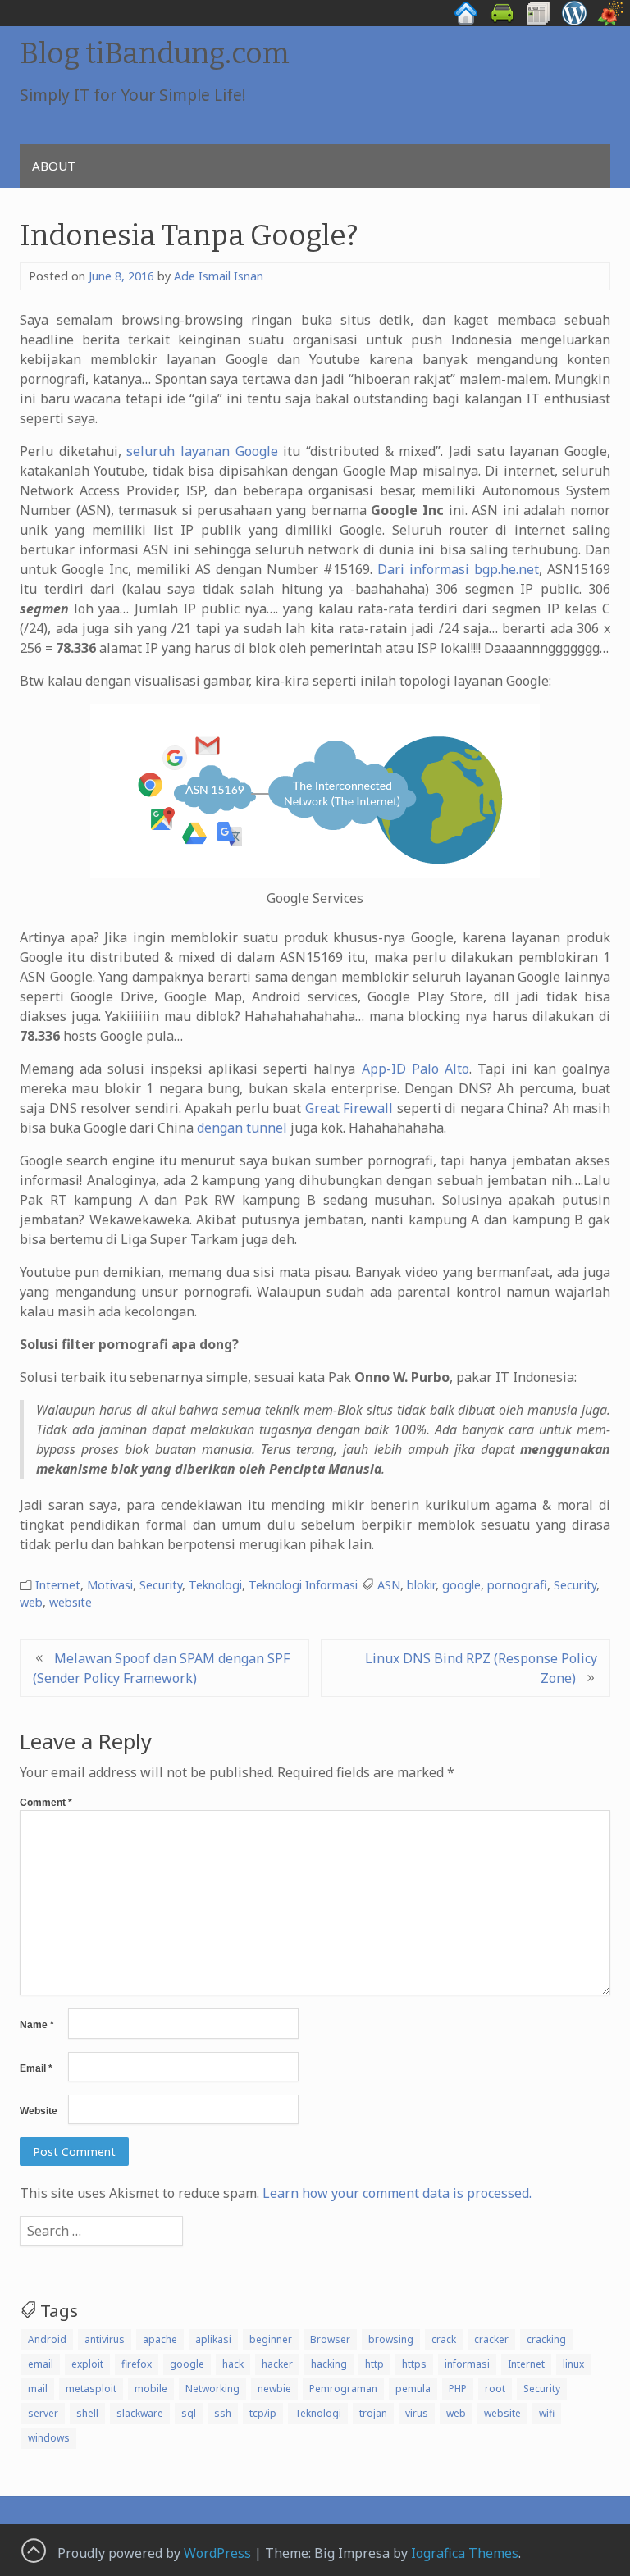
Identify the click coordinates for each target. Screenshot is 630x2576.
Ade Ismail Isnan (219, 276)
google (461, 1585)
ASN (389, 1585)
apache (160, 2339)
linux (573, 2364)
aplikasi (213, 2339)
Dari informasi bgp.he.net (458, 569)
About (54, 166)
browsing (391, 2339)
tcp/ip (263, 2413)
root (495, 2389)
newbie (274, 2389)
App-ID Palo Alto (415, 1069)
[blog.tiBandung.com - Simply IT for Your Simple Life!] (574, 21)
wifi (547, 2413)
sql (189, 2413)
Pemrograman (343, 2389)
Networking (212, 2389)
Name (37, 2025)
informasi (467, 2364)
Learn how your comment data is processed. (397, 2193)
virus (417, 2413)
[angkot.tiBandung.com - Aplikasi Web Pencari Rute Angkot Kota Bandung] (502, 21)
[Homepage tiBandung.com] (466, 21)
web (31, 1602)
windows (49, 2438)
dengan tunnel (242, 1128)
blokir (421, 1585)
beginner (271, 2339)
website (71, 1602)
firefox (137, 2364)
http (374, 2364)
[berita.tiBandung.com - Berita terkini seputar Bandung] (538, 21)
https (414, 2364)
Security (161, 1585)
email (41, 2364)
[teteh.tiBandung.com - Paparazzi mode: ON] (610, 21)
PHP (458, 2389)
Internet (58, 1585)
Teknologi (215, 1585)
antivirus (105, 2339)
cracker (491, 2339)
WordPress (217, 2553)
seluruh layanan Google (202, 451)
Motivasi (110, 1585)
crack (444, 2339)
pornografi (517, 1585)
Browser (330, 2339)
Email (36, 2068)
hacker (277, 2364)
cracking (546, 2339)
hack (233, 2364)
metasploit (91, 2389)
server (43, 2413)
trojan (373, 2413)
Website (39, 2111)
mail (38, 2389)
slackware (140, 2413)
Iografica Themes (465, 2553)
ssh (223, 2413)
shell (87, 2413)
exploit (87, 2364)
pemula (413, 2389)
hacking (329, 2364)
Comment (46, 1803)
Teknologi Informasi (303, 1585)
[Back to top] (33, 2550)
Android (47, 2339)
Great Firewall (349, 1108)
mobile (151, 2389)
